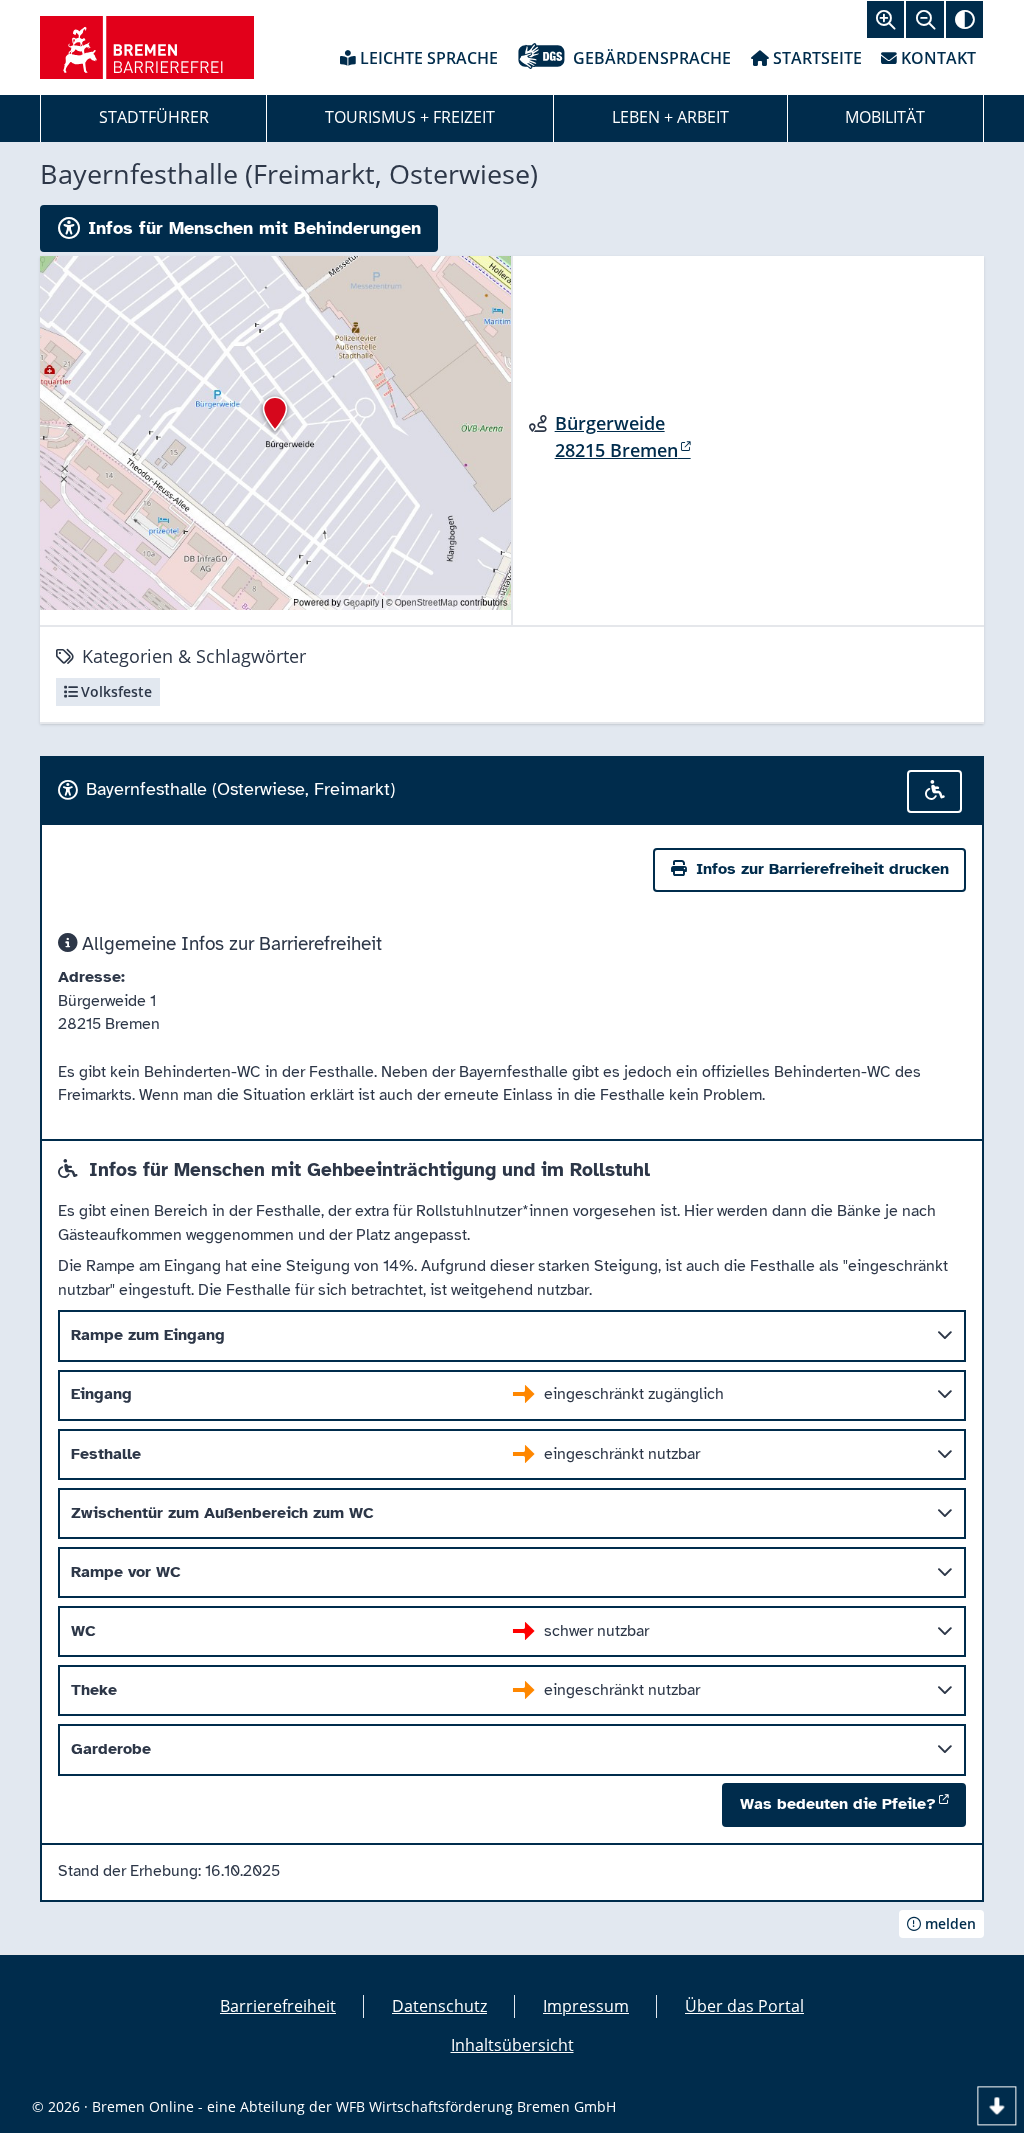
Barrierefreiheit (278, 2006)
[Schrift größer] (885, 19)
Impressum (586, 2006)
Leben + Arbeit (670, 117)
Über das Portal (744, 2006)
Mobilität (885, 117)
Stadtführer (154, 117)
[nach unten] (996, 2105)
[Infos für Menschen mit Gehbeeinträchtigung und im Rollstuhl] (935, 791)
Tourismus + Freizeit (410, 117)
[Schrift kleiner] (924, 19)
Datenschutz (439, 2006)
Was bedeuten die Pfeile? (838, 1804)
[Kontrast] (964, 19)
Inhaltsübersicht (512, 2045)
